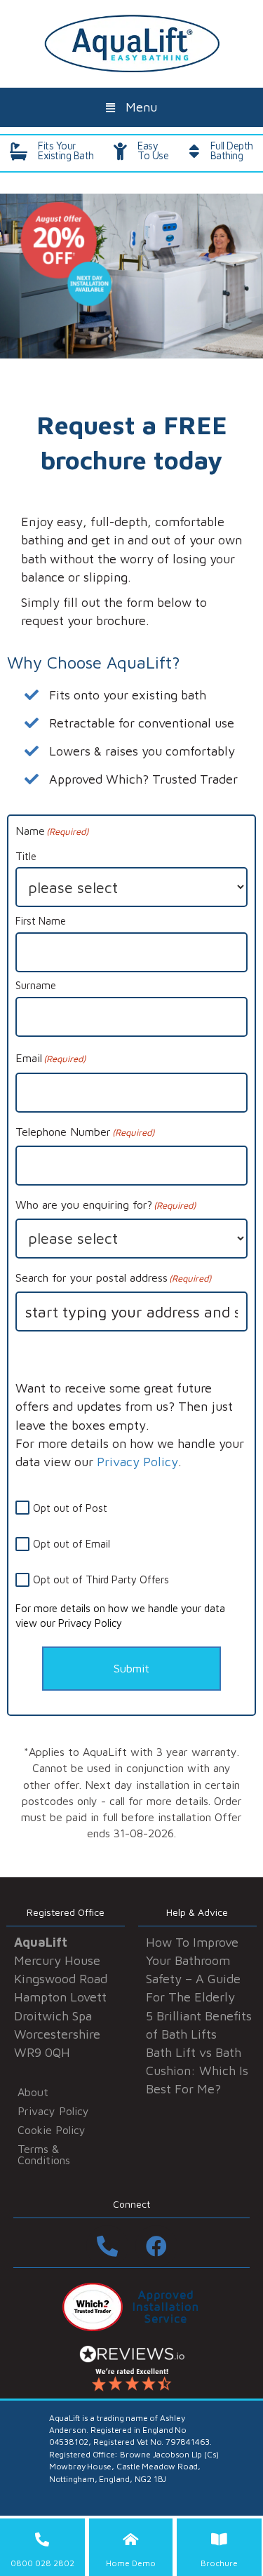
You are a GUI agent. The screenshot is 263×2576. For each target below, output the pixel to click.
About (33, 2092)
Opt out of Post (70, 1508)
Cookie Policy (52, 2130)
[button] (131, 107)
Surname (36, 985)
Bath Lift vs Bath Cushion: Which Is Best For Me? (197, 2071)
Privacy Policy (137, 1462)
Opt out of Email (72, 1544)
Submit (131, 1668)
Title (26, 856)
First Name (41, 921)
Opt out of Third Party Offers (101, 1579)
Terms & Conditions (44, 2154)
